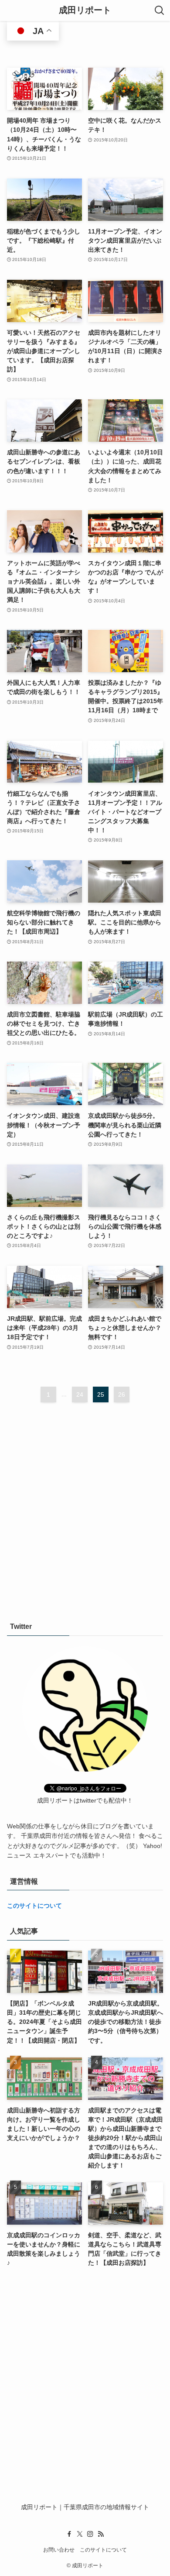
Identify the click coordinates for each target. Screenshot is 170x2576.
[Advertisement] (85, 1508)
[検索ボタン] (160, 10)
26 (122, 1394)
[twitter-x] (80, 2534)
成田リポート (85, 10)
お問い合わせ (59, 2550)
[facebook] (69, 2534)
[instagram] (90, 2534)
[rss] (101, 2534)
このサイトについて (34, 1906)
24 (80, 1394)
